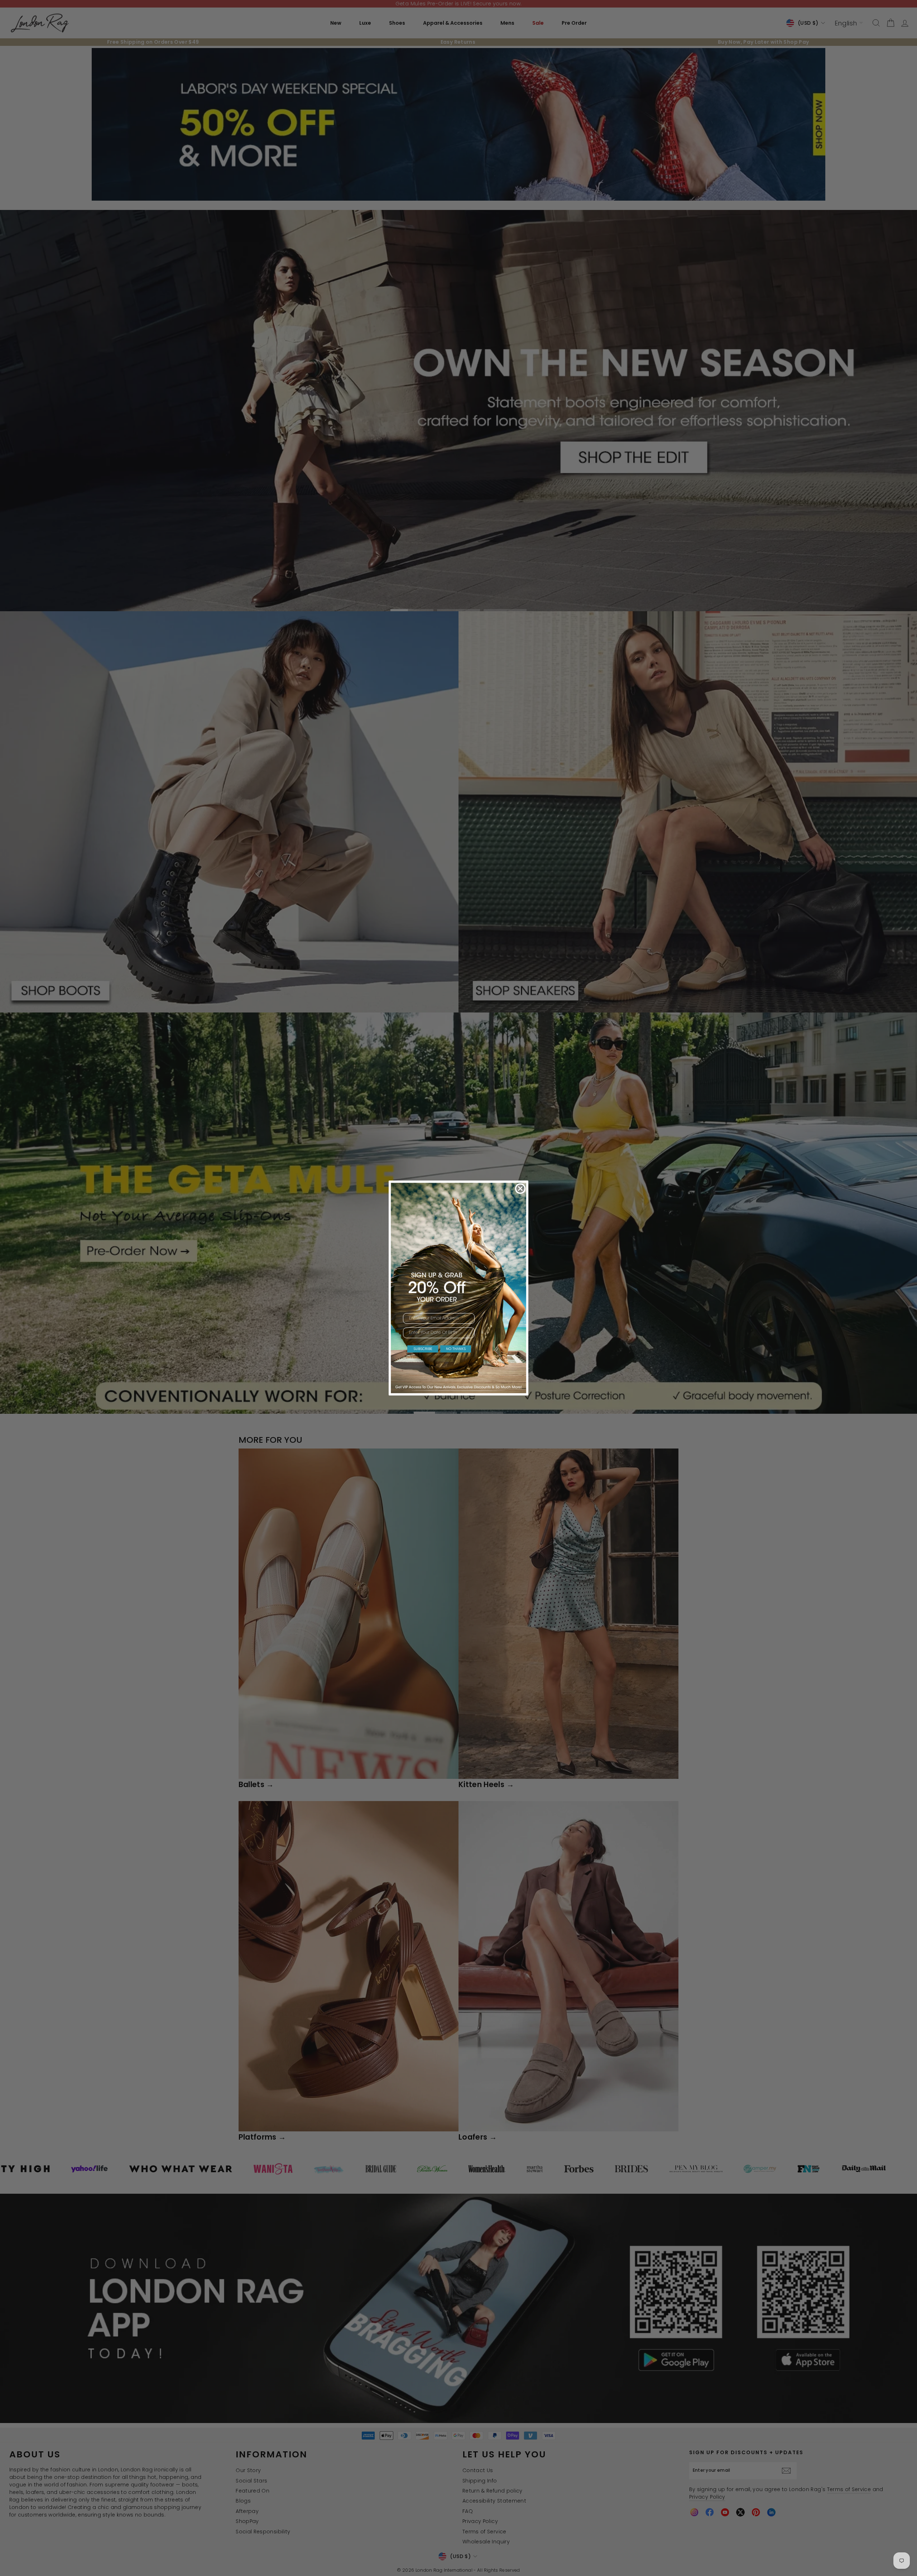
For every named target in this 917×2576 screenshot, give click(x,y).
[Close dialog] (520, 1189)
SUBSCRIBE (423, 1349)
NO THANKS (456, 1349)
